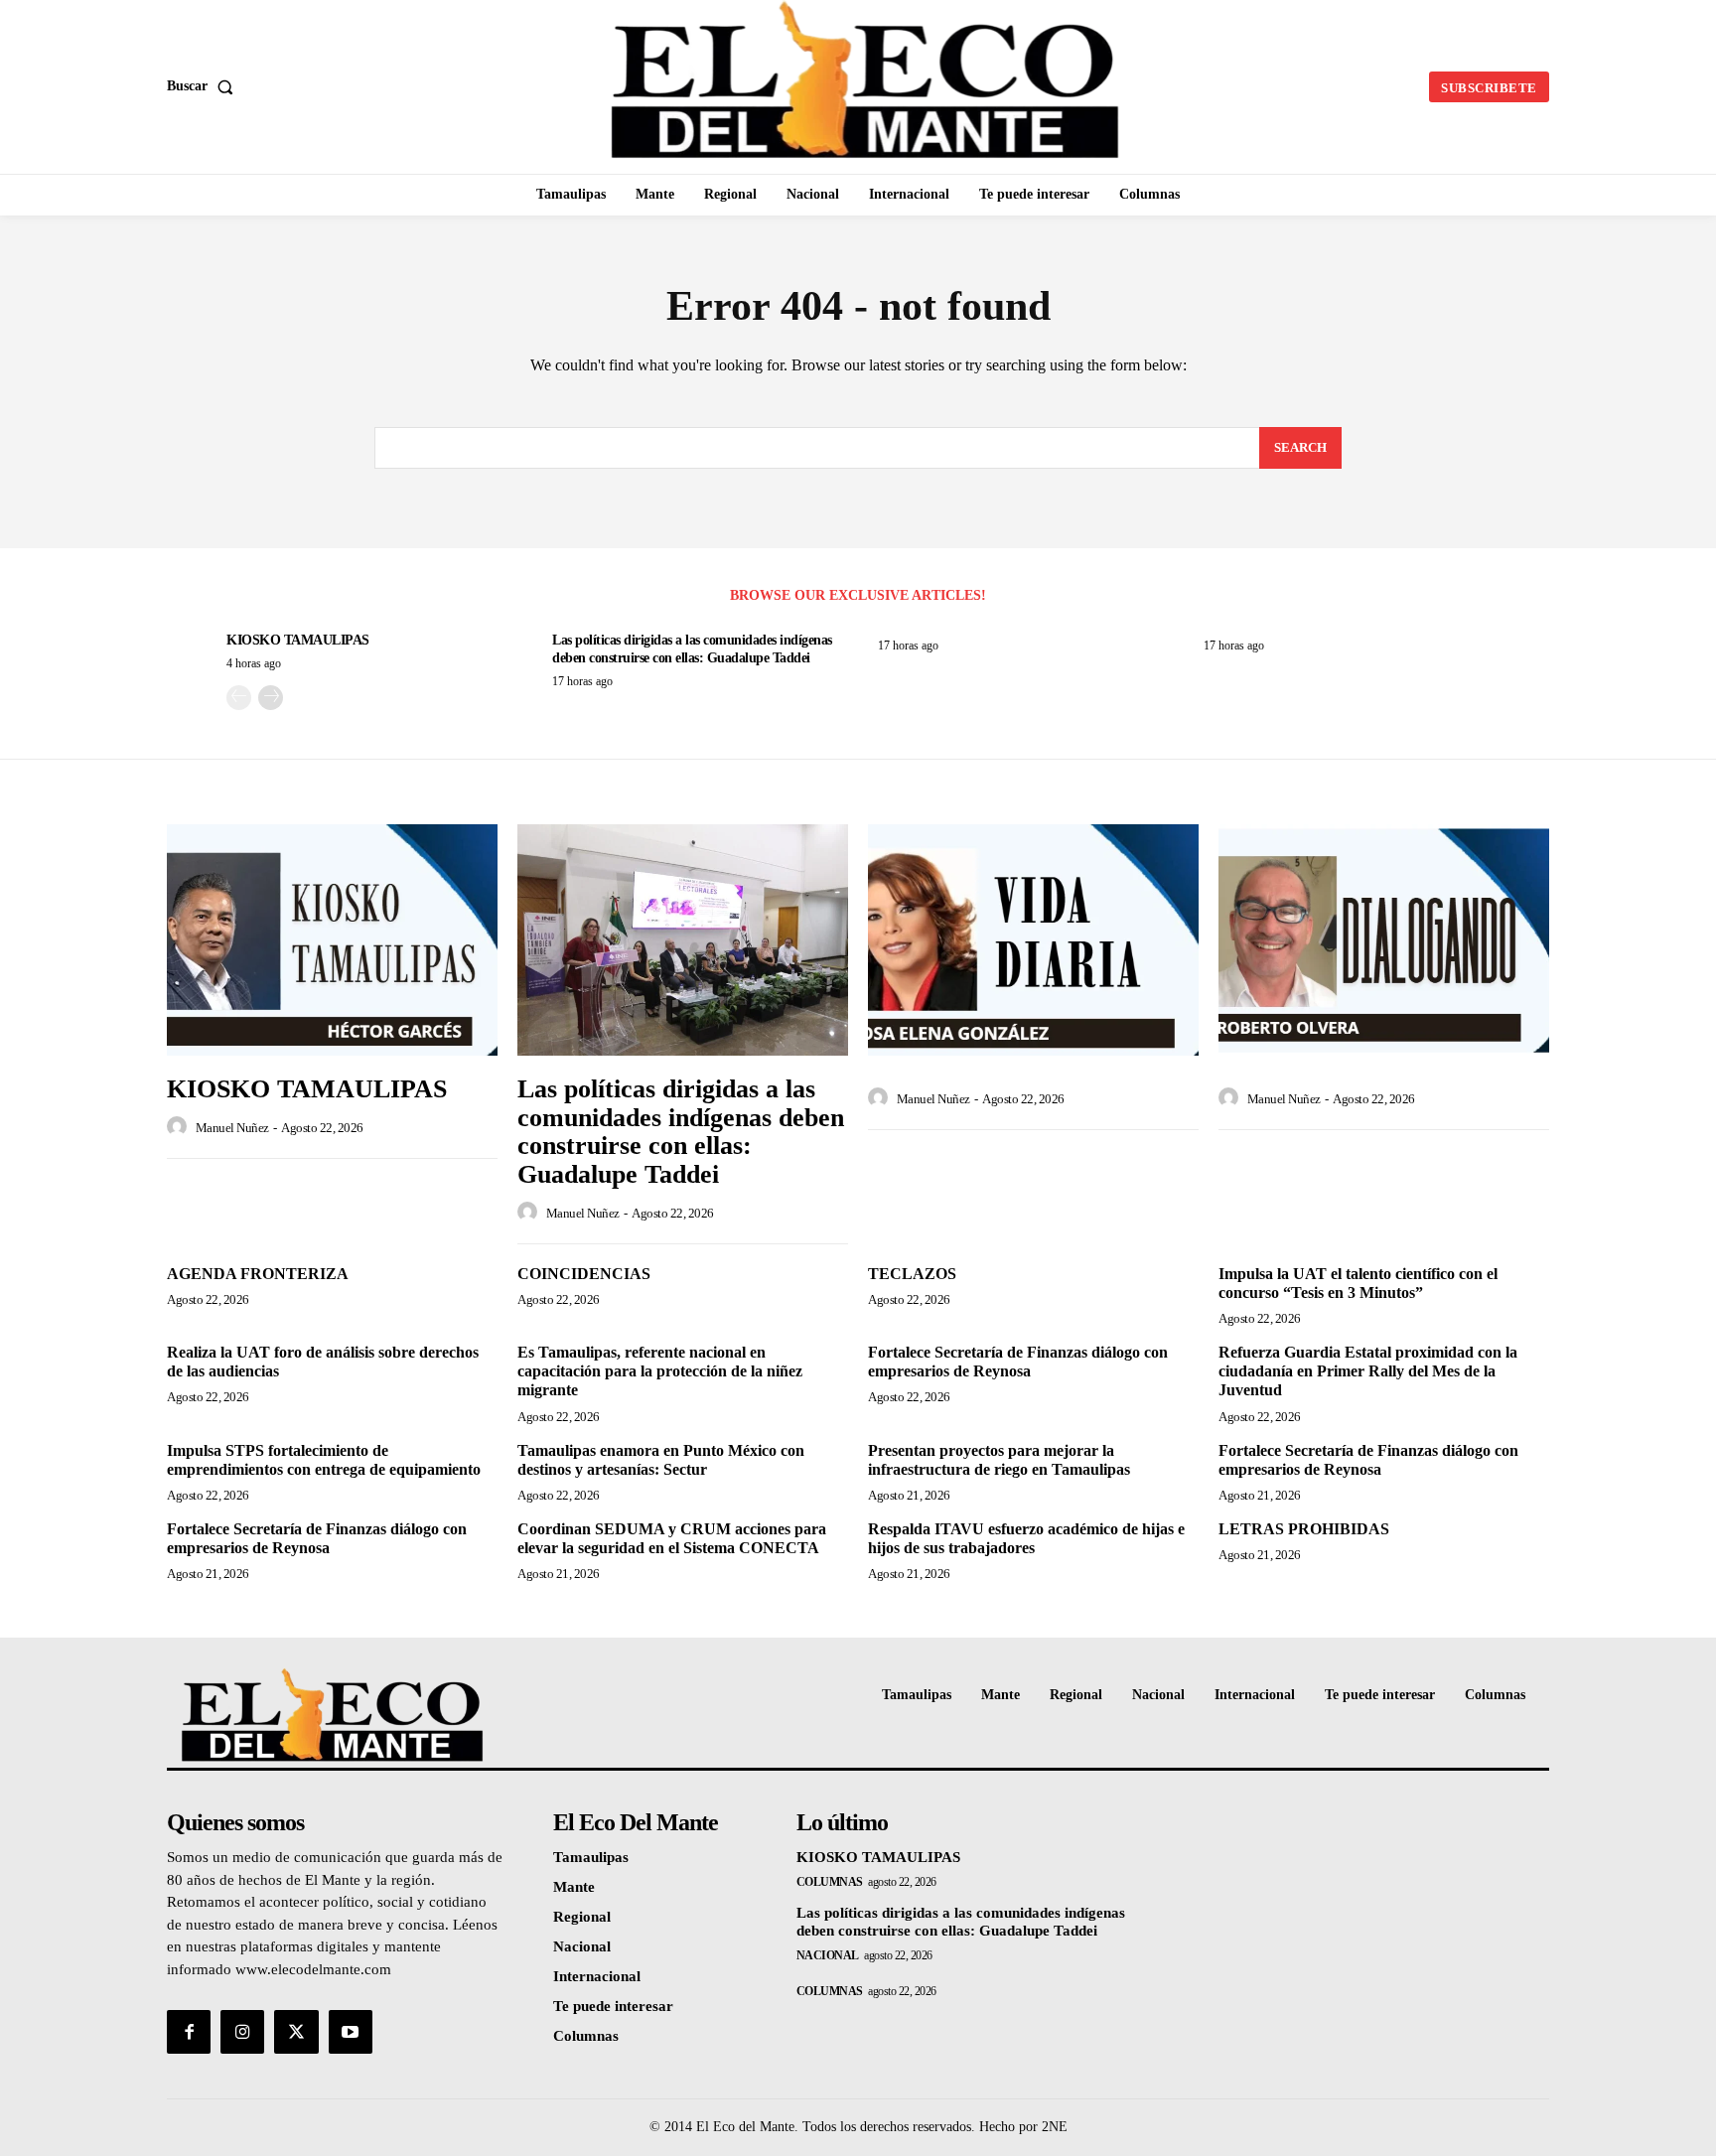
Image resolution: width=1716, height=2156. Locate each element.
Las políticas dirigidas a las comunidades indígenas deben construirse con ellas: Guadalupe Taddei (681, 1132)
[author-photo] (180, 1127)
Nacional (828, 1955)
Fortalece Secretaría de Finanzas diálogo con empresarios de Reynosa (1018, 1362)
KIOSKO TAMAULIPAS (298, 640)
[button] (204, 86)
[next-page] (271, 698)
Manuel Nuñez (232, 1128)
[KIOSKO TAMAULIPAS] (332, 940)
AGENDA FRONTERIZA (258, 1274)
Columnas (830, 1882)
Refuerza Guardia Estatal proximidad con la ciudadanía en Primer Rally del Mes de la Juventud (1368, 1371)
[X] (296, 2032)
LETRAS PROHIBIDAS (1304, 1529)
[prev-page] (239, 698)
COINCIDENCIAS (584, 1274)
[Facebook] (189, 2032)
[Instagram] (242, 2032)
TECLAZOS (912, 1274)
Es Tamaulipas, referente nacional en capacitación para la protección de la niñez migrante (660, 1371)
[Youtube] (351, 2032)
